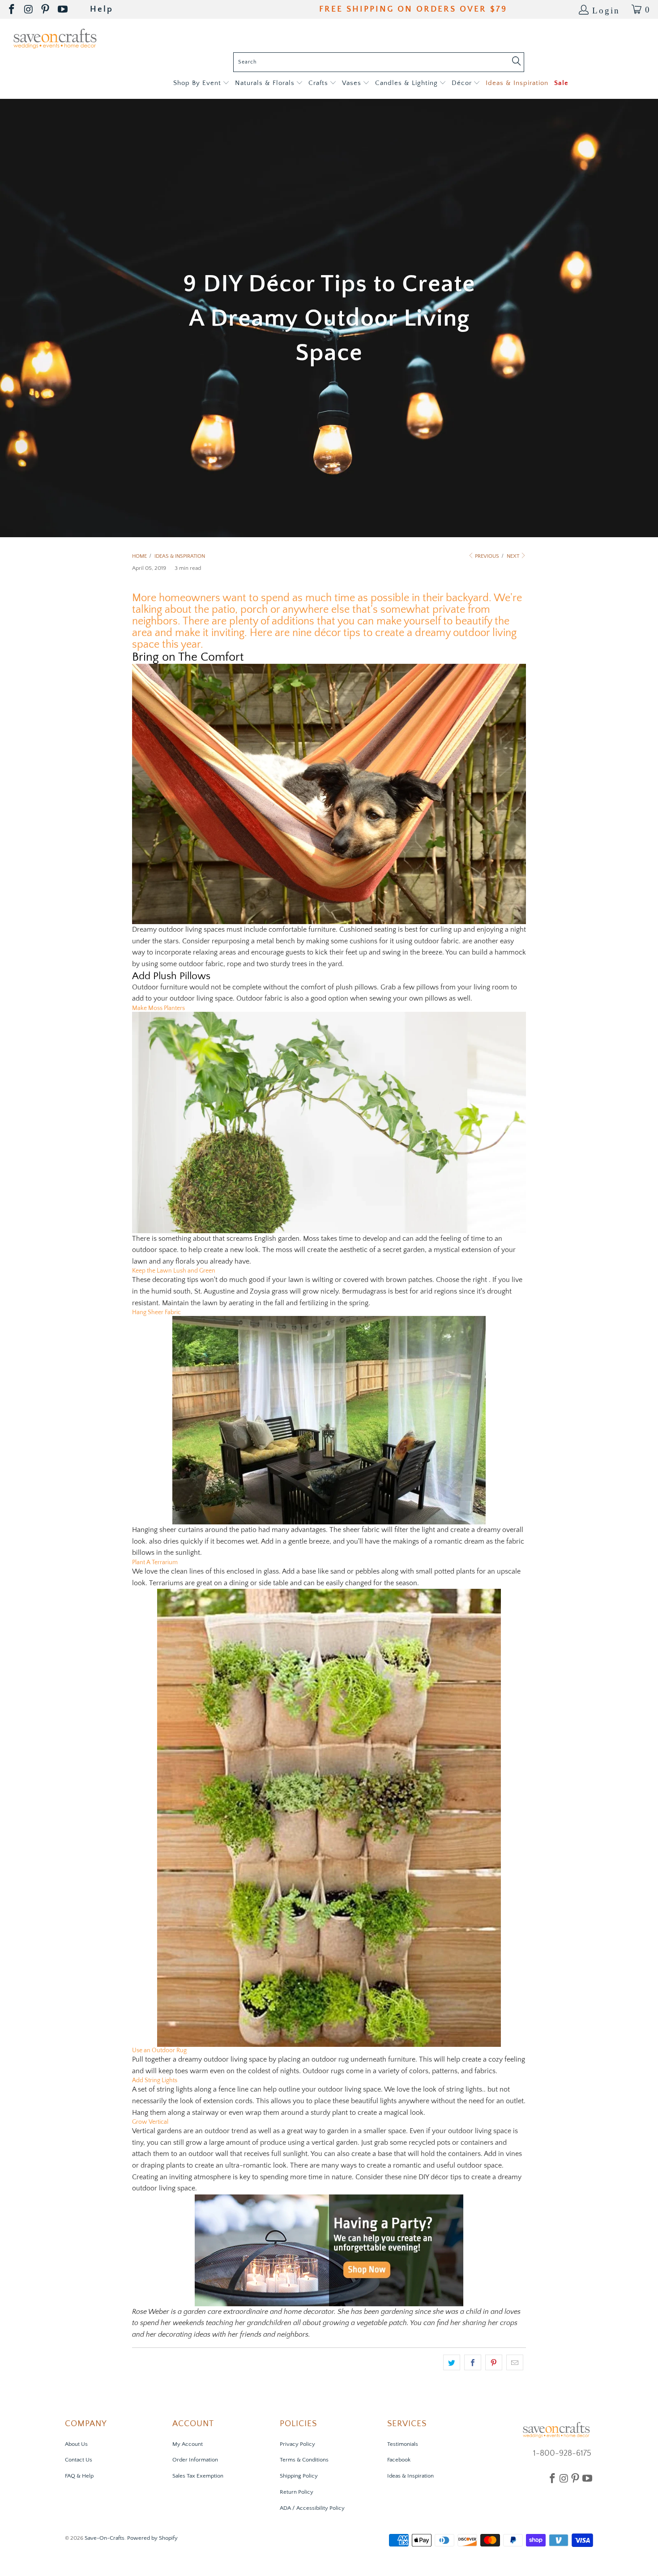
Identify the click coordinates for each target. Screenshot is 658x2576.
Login (606, 10)
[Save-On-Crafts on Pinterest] (46, 10)
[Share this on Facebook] (473, 2363)
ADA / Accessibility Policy (312, 2508)
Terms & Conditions (304, 2460)
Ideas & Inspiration (410, 2476)
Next (514, 556)
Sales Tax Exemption (198, 2476)
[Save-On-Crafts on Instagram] (29, 10)
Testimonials (403, 2444)
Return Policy (297, 2492)
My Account (188, 2444)
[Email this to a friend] (515, 2363)
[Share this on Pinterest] (494, 2363)
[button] (201, 83)
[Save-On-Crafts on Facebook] (12, 10)
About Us (76, 2444)
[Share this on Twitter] (452, 2363)
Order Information (195, 2460)
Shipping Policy (299, 2476)
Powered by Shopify (152, 2538)
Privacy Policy (297, 2444)
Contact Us (79, 2460)
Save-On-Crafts (105, 2538)
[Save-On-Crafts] (55, 38)
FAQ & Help (79, 2476)
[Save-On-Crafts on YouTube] (63, 10)
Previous (486, 556)
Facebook (399, 2460)
